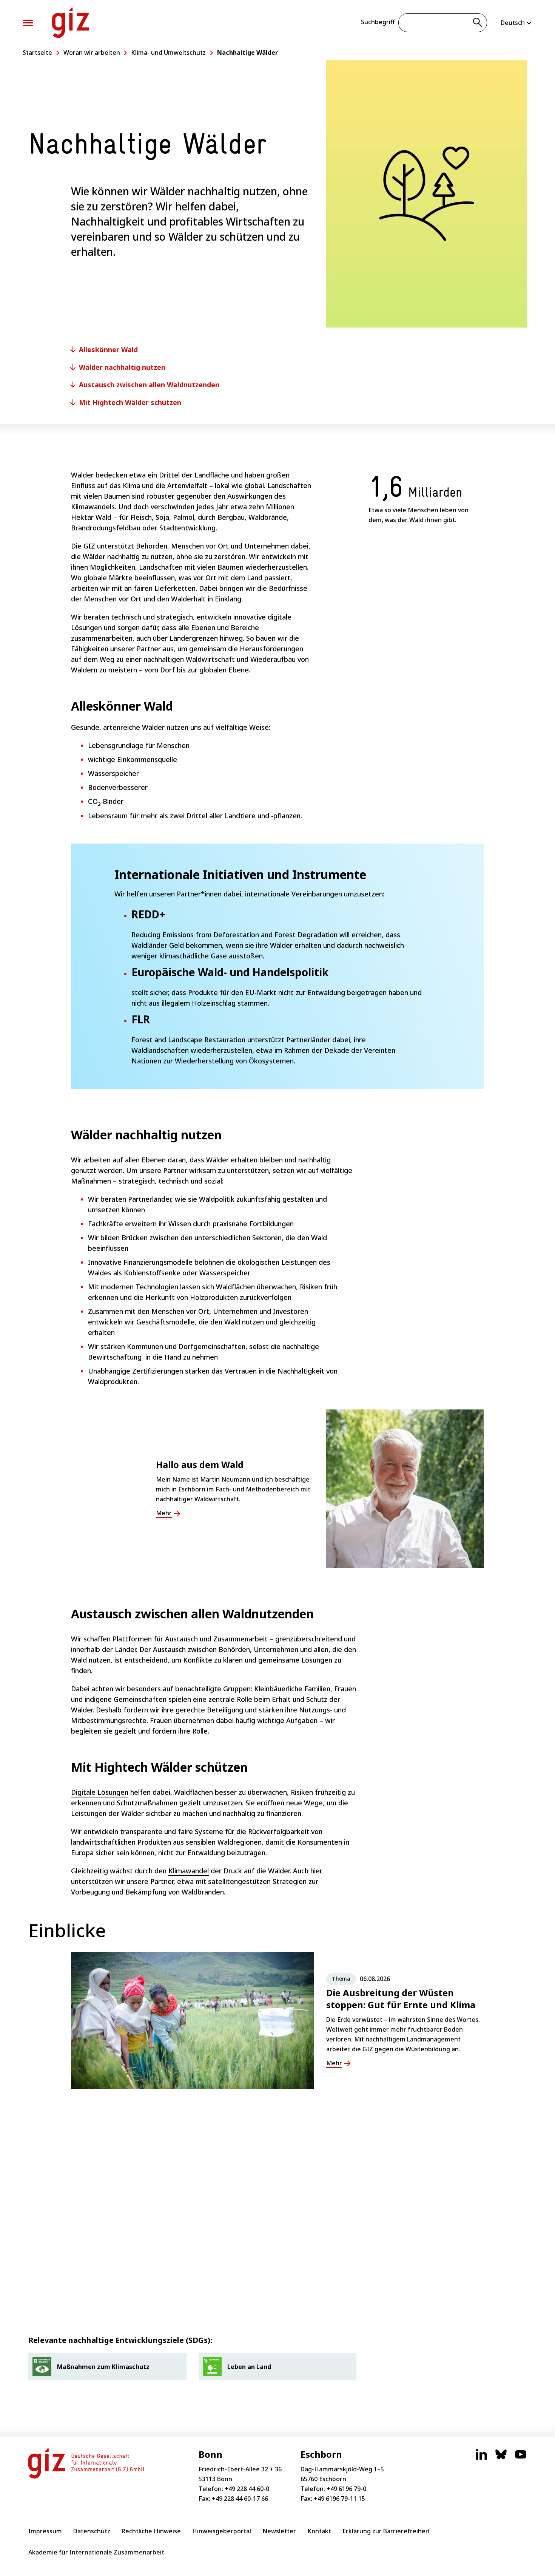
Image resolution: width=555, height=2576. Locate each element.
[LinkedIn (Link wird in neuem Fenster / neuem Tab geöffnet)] (481, 2458)
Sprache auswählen (516, 23)
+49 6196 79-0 (346, 2489)
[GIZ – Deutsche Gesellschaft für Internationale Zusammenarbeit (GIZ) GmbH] (71, 23)
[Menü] (28, 23)
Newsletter (279, 2531)
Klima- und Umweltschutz (168, 53)
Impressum (45, 2531)
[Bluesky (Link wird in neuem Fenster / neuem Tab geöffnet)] (501, 2458)
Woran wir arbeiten (92, 53)
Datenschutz (92, 2531)
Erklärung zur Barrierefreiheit (386, 2531)
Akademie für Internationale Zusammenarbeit (96, 2552)
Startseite (37, 53)
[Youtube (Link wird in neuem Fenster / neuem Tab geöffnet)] (521, 2458)
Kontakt (319, 2531)
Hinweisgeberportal (222, 2531)
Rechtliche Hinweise (151, 2531)
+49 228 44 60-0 (247, 2489)
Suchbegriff (378, 22)
